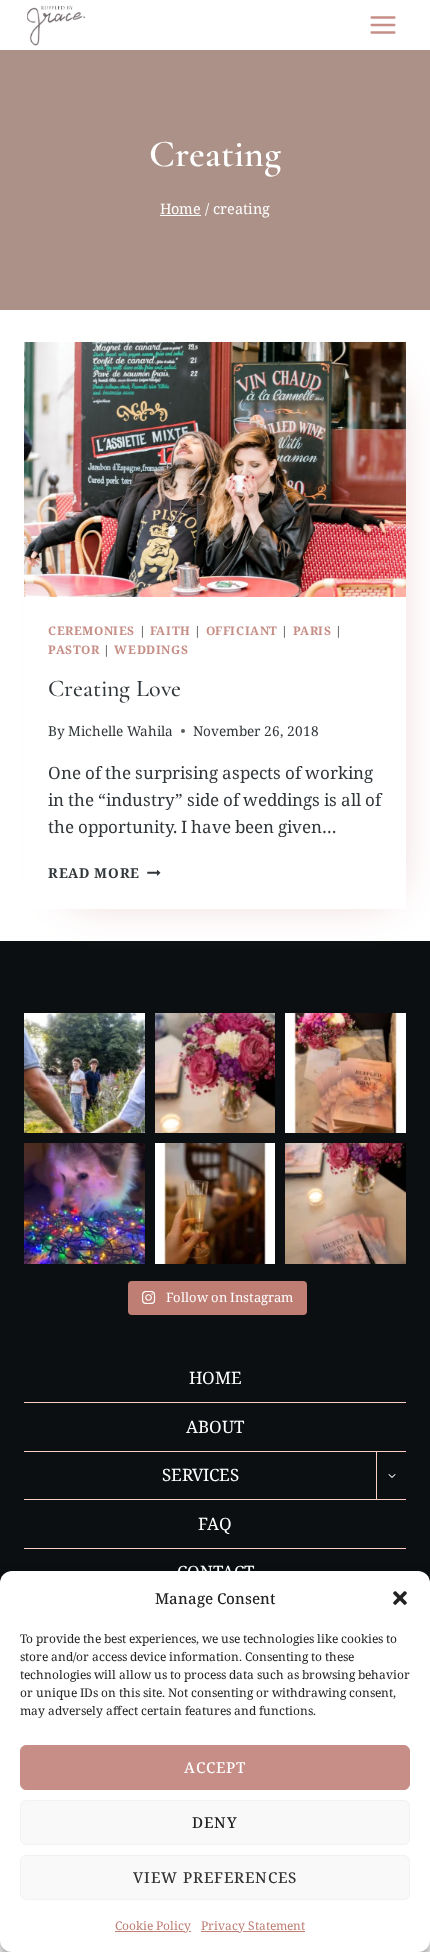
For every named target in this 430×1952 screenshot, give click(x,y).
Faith (170, 630)
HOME (215, 1377)
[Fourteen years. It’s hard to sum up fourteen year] (84, 1073)
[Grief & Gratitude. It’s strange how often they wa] (215, 1203)
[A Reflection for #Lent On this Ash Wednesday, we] (215, 1073)
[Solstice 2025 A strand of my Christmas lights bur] (84, 1203)
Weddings (151, 649)
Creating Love (114, 688)
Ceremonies (91, 630)
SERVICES (200, 1474)
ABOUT (215, 1426)
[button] (400, 1598)
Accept (215, 1767)
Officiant (242, 630)
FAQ (215, 1523)
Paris (312, 630)
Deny (215, 1822)
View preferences (215, 1877)
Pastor (74, 649)
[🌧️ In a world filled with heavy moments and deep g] (345, 1073)
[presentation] (215, 469)
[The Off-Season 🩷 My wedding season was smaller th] (345, 1203)
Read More (104, 872)
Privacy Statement (253, 1925)
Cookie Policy (153, 1925)
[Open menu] (382, 24)
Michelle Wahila (120, 730)
